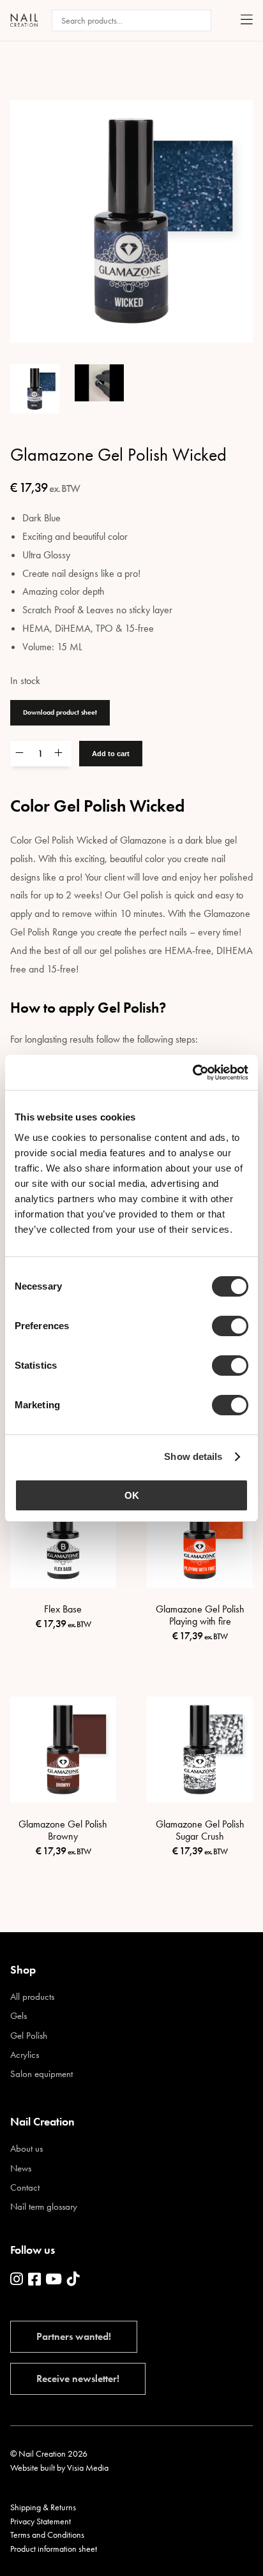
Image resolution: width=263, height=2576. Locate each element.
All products (32, 1997)
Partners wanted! (74, 2336)
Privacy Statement (41, 2521)
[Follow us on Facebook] (34, 2280)
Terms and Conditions (47, 2535)
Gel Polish (29, 2036)
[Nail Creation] (24, 20)
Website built (33, 2468)
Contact (25, 2188)
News (21, 2169)
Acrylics (25, 2055)
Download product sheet (60, 712)
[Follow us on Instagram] (17, 2280)
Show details (193, 1456)
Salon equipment (41, 2074)
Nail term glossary (44, 2207)
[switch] (230, 1326)
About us (26, 2149)
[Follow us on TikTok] (73, 2280)
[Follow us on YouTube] (54, 2280)
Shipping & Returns (43, 2507)
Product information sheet (54, 2549)
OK (132, 1495)
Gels (19, 2016)
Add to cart (111, 754)
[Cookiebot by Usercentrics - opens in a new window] (192, 1073)
